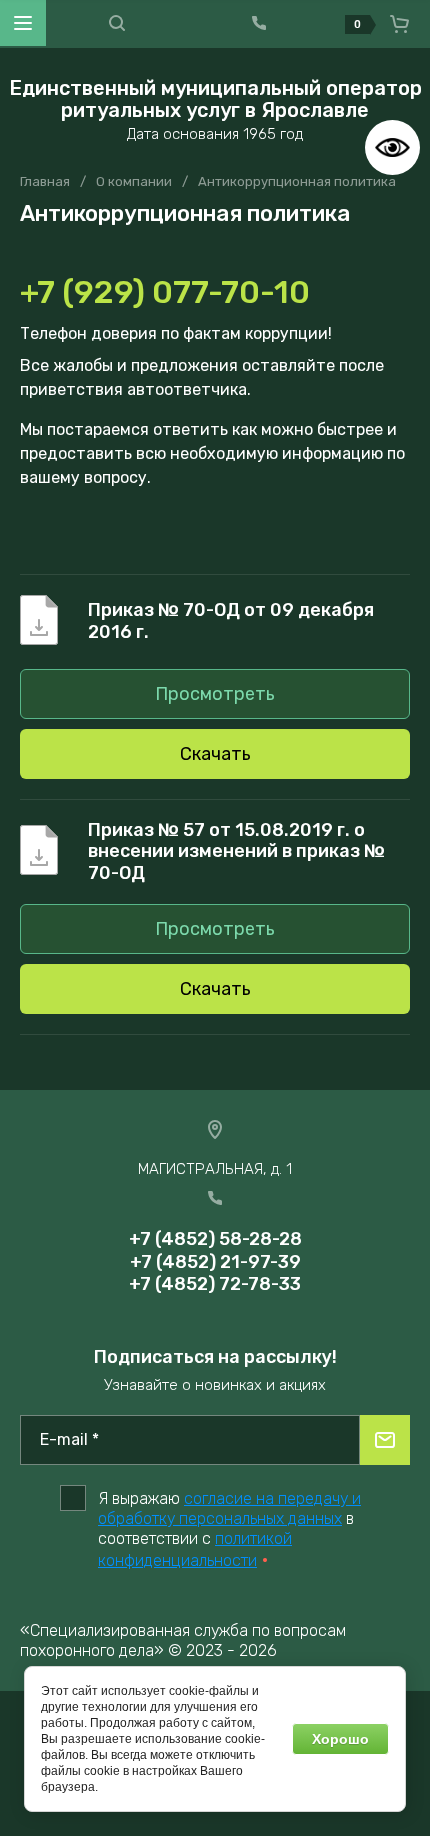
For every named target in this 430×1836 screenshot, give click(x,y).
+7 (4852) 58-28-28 (215, 1239)
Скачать (215, 754)
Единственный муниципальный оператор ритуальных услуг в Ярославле (215, 99)
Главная (45, 181)
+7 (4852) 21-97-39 (215, 1262)
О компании (134, 181)
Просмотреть (215, 694)
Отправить (385, 1440)
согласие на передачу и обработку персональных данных (229, 1508)
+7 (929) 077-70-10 (165, 292)
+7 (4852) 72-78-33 (215, 1284)
